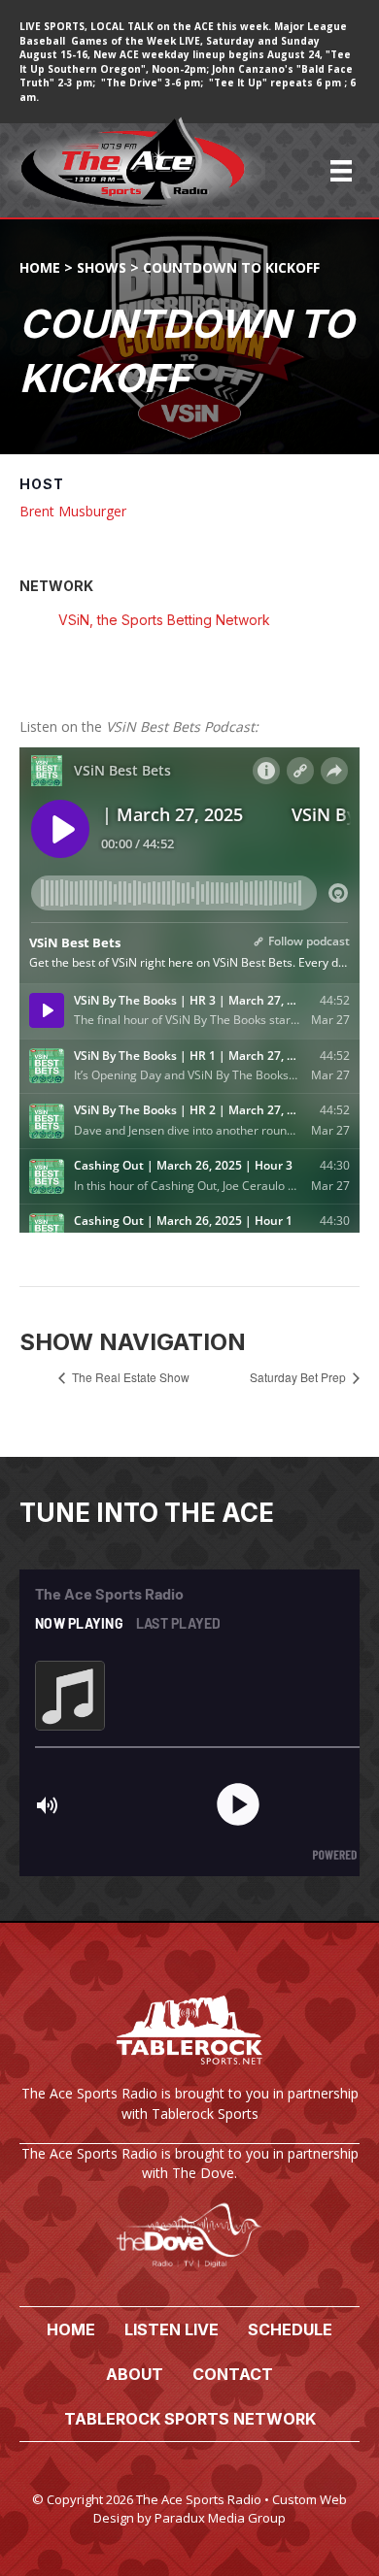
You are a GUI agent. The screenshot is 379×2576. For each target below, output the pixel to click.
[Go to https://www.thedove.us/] (189, 2215)
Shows (102, 267)
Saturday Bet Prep (299, 1377)
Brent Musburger (73, 511)
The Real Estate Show (129, 1377)
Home (40, 267)
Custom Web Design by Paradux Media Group (220, 2509)
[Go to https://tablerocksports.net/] (189, 2062)
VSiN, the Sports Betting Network (164, 620)
